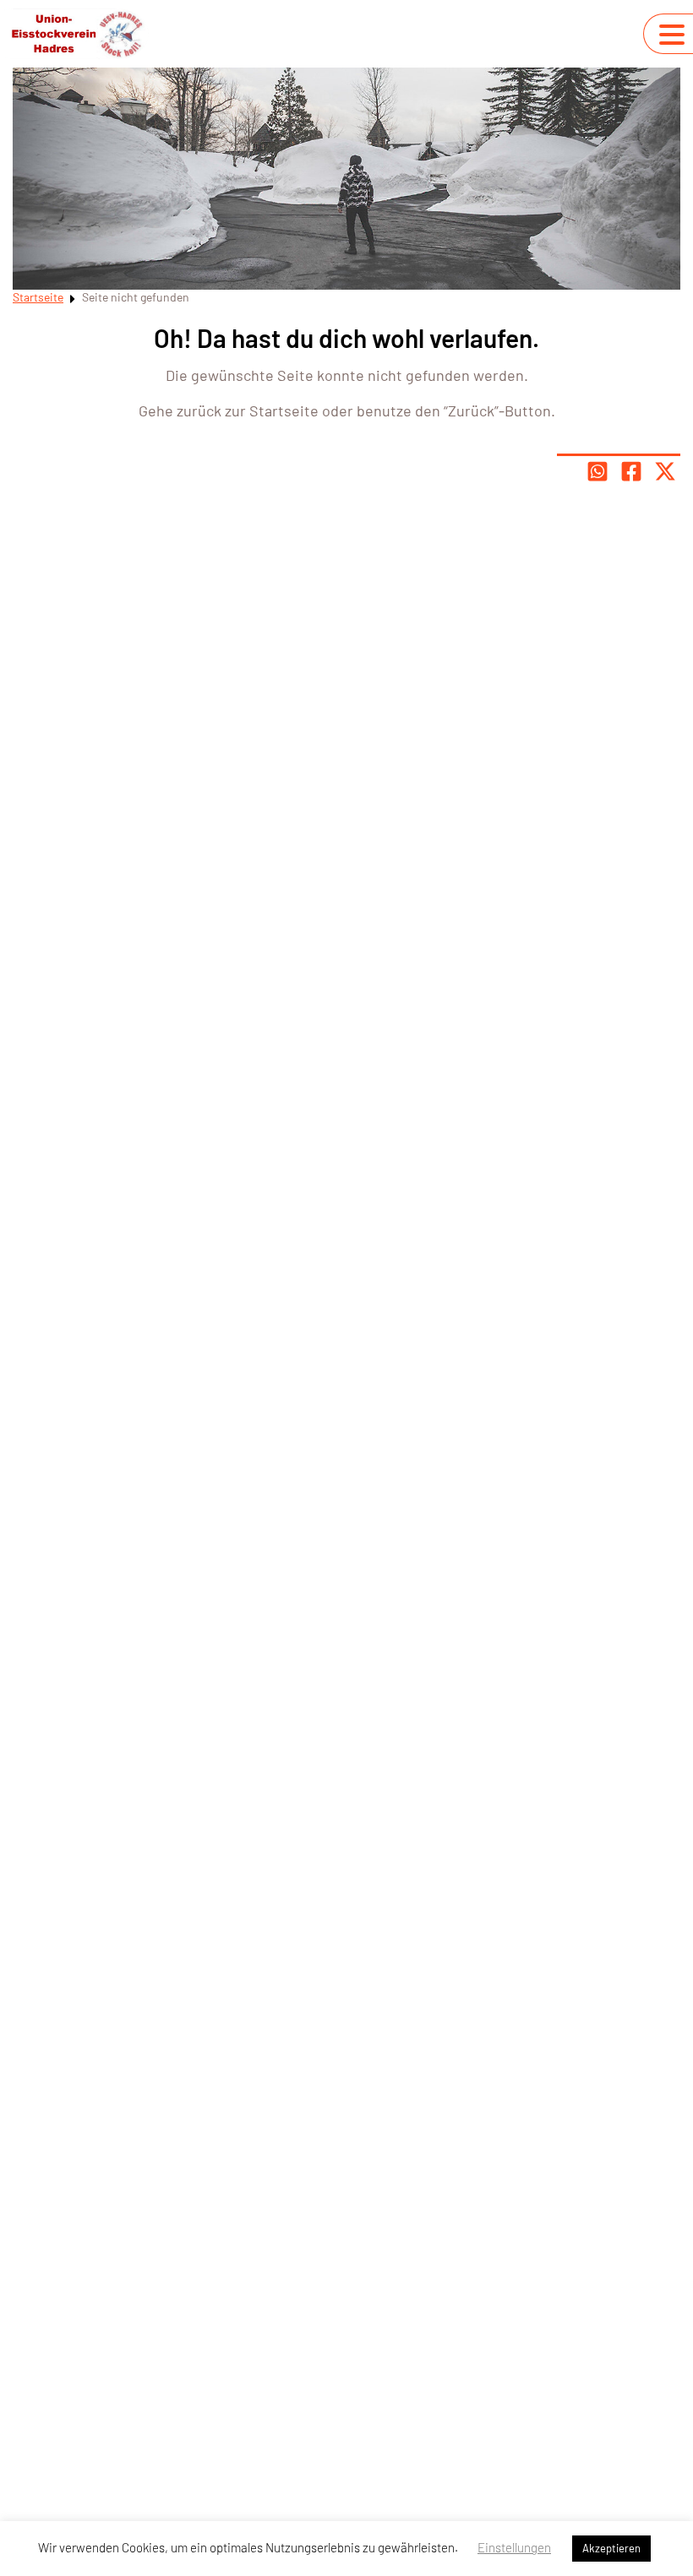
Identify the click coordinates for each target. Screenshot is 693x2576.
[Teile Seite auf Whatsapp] (598, 471)
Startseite (38, 297)
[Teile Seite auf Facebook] (631, 471)
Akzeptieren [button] (611, 2548)
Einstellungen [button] (514, 2547)
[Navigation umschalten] (672, 35)
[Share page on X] (665, 471)
